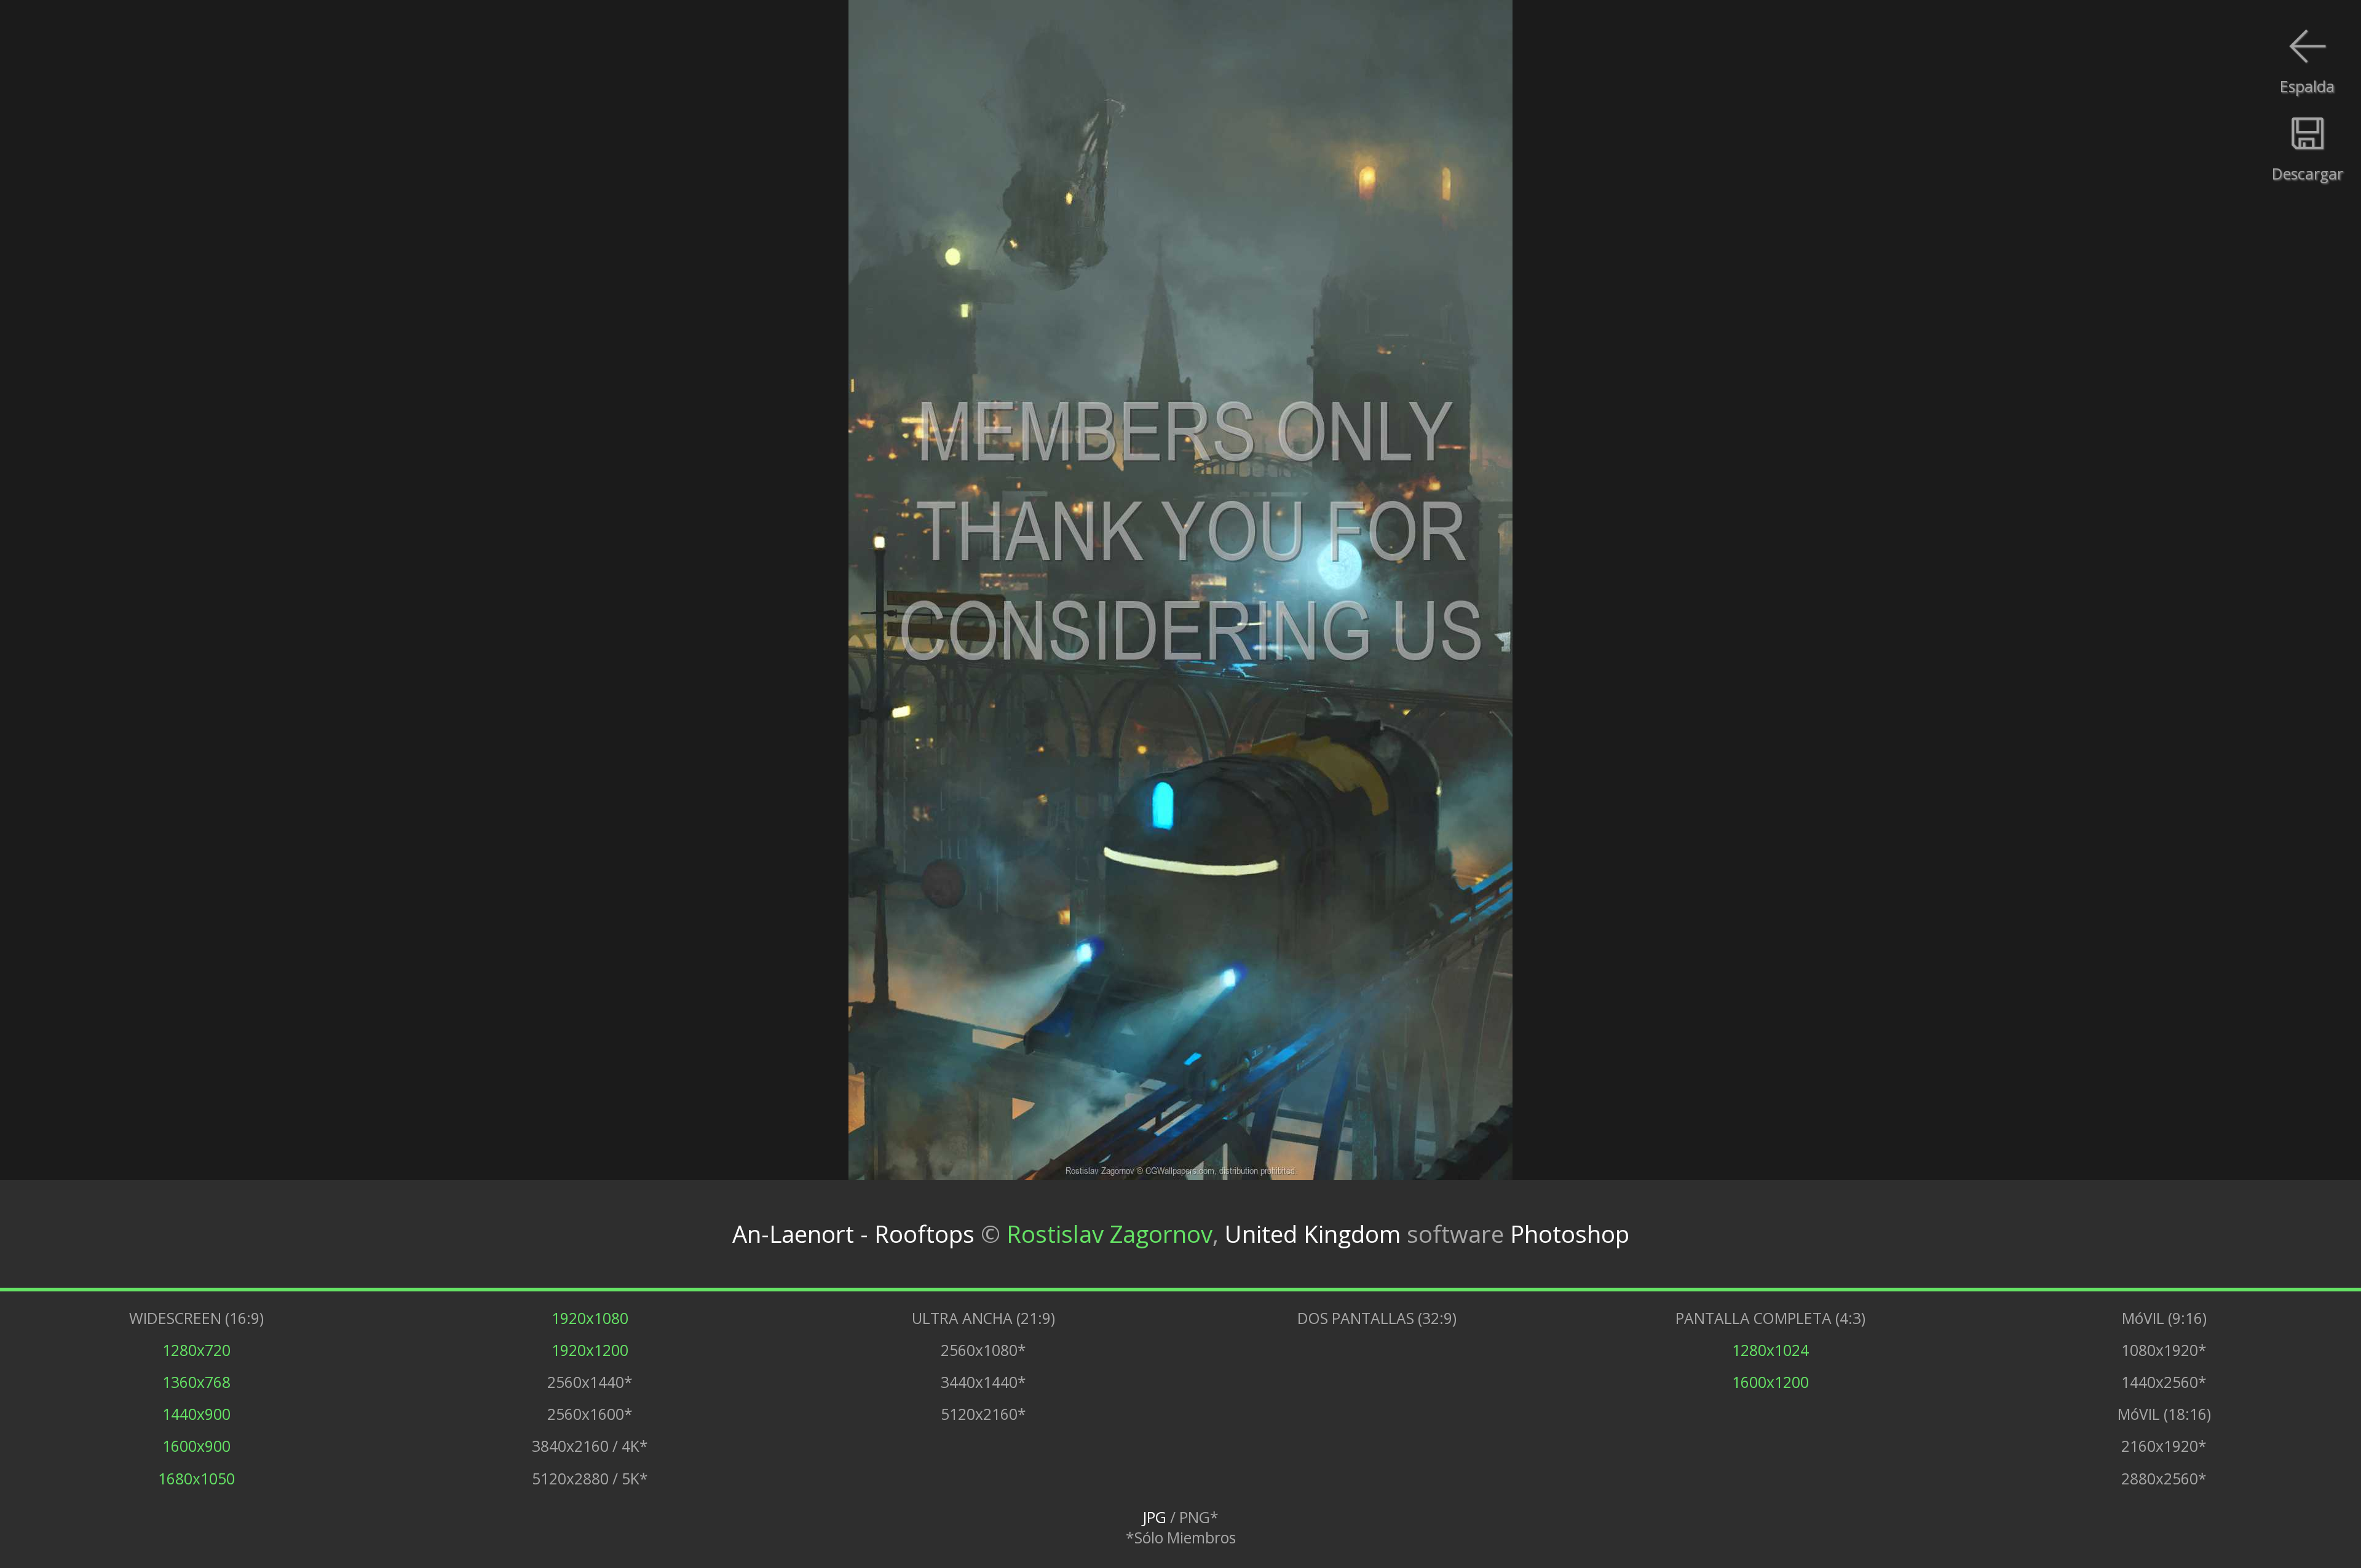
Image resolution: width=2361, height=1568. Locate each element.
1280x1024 (1770, 1350)
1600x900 (196, 1446)
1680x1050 (196, 1479)
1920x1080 (590, 1318)
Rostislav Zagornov (1109, 1234)
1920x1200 (590, 1350)
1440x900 (196, 1414)
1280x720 (196, 1350)
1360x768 (196, 1382)
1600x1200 (1770, 1382)
